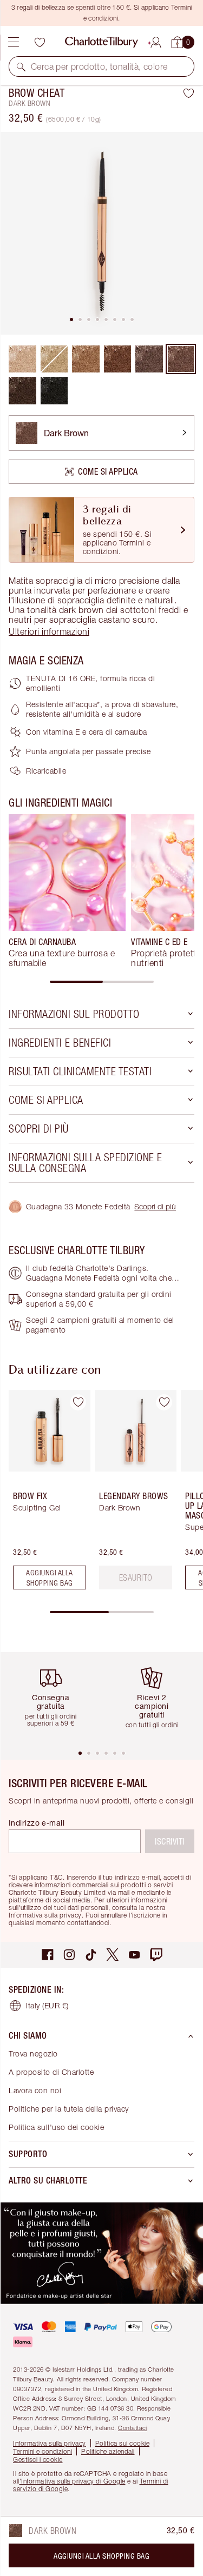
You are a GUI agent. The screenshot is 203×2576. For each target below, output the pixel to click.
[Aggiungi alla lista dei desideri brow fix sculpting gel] (78, 1402)
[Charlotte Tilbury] (101, 42)
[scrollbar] (102, 982)
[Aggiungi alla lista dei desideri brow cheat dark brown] (189, 93)
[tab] (71, 319)
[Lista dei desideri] (40, 42)
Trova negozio (33, 2054)
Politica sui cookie (123, 2443)
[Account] (156, 41)
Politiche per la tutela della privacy (69, 2109)
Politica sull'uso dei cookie (56, 2127)
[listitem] (101, 233)
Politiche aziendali (108, 2451)
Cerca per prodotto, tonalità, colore (99, 66)
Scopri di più (155, 1206)
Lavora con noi (35, 2090)
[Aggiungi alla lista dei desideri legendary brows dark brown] (164, 1402)
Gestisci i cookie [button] (38, 2459)
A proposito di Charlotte (51, 2072)
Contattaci (133, 2428)
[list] (101, 233)
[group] (67, 891)
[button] (21, 66)
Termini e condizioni (42, 2451)
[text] (136, 1577)
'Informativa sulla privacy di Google (73, 2481)
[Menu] (14, 42)
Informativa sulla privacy (50, 2443)
